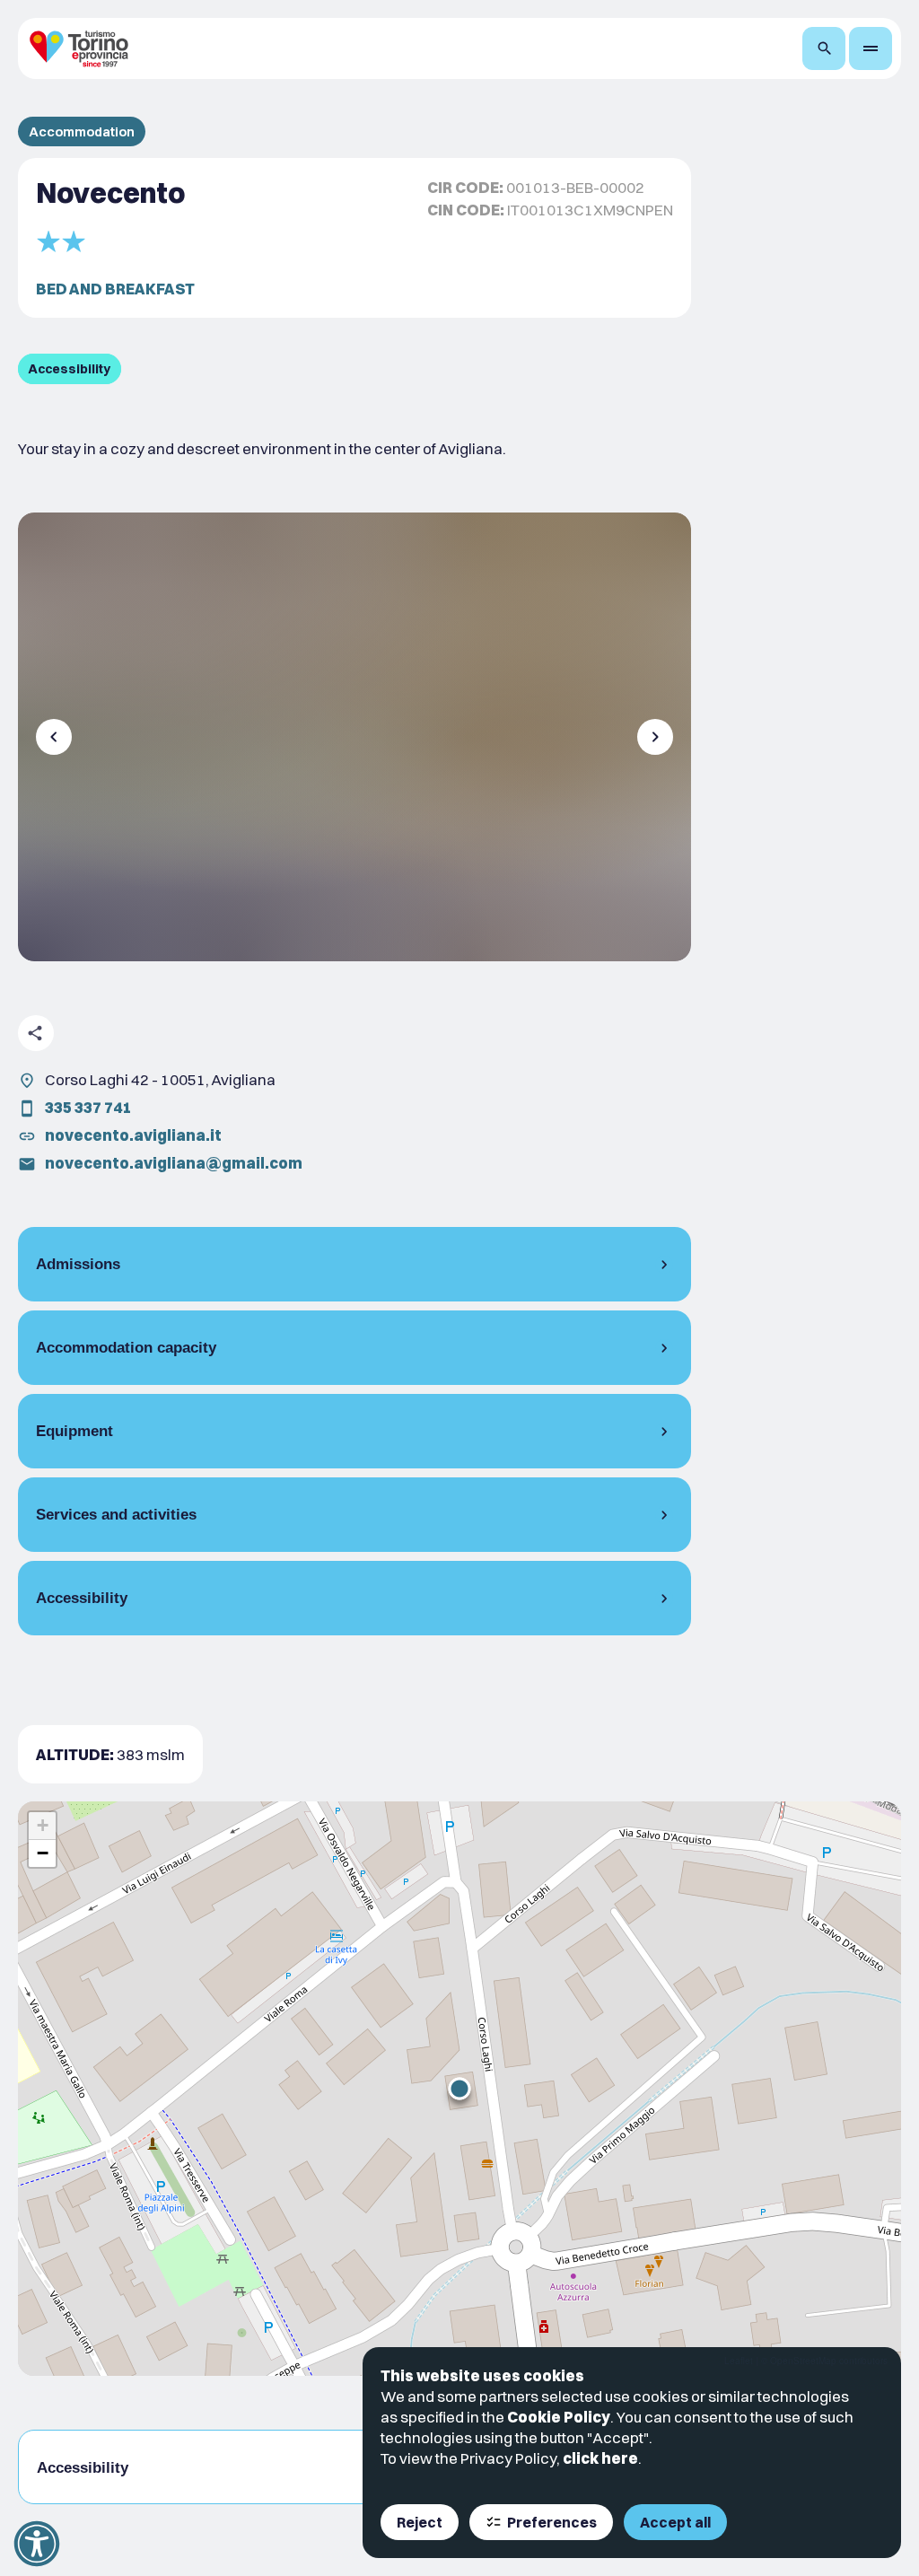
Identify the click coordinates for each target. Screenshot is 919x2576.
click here (600, 2458)
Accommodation (82, 131)
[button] (459, 2089)
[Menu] (871, 48)
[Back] (54, 737)
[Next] (655, 737)
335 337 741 (88, 1107)
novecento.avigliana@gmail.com (174, 1163)
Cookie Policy (559, 2417)
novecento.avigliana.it (133, 1135)
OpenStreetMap (803, 2361)
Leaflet (739, 2361)
